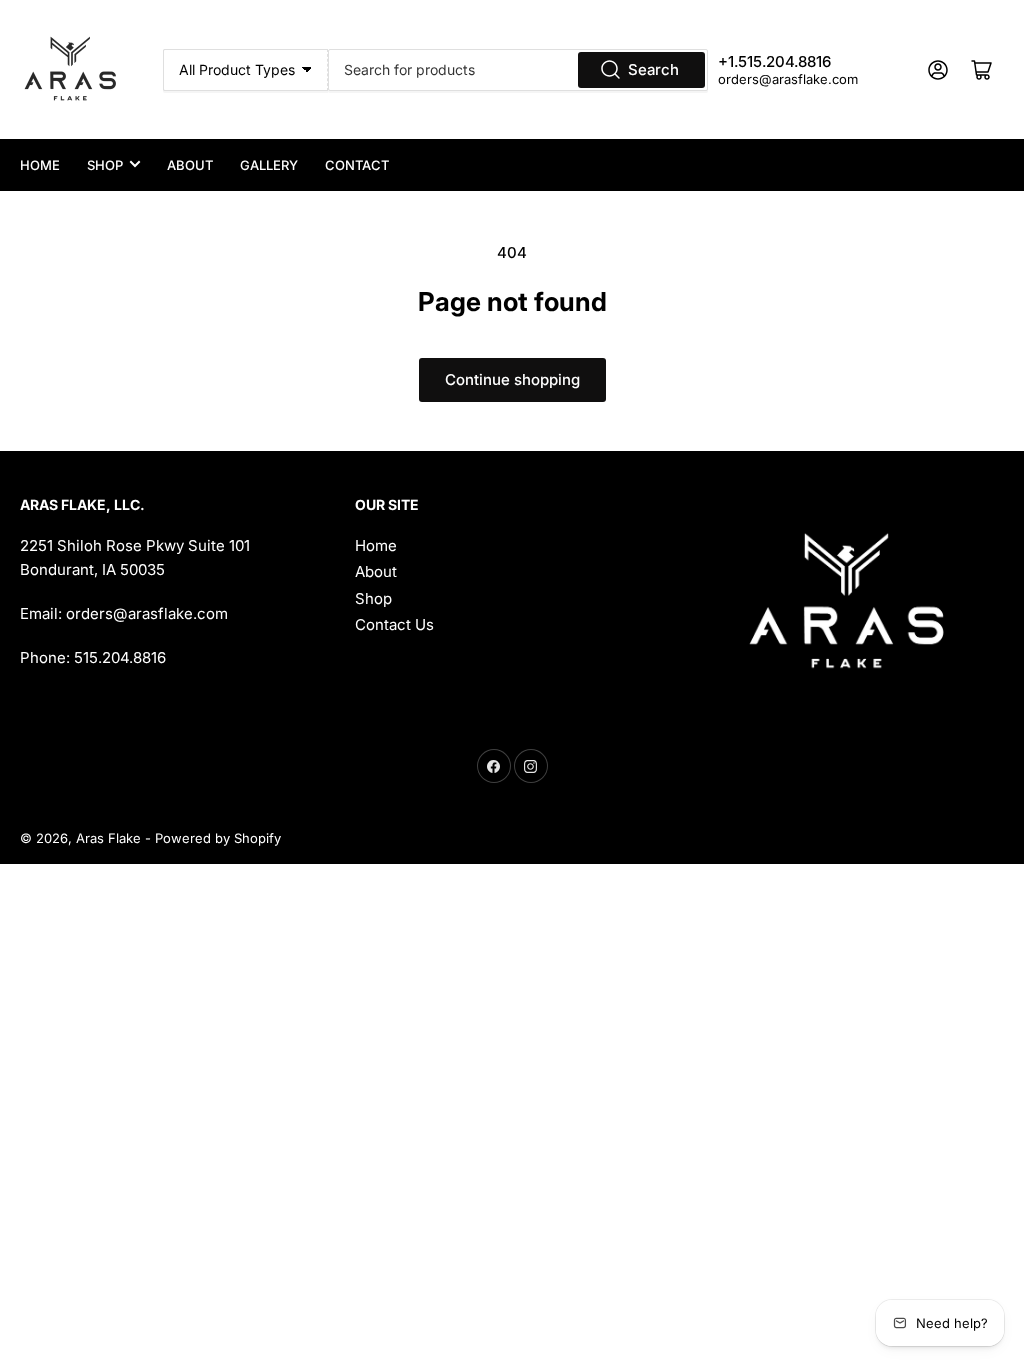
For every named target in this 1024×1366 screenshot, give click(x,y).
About (190, 165)
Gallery (269, 165)
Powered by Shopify (218, 838)
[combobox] (518, 70)
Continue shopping (512, 379)
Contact (357, 165)
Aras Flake (108, 838)
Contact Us (394, 624)
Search (653, 69)
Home (40, 165)
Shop (105, 165)
